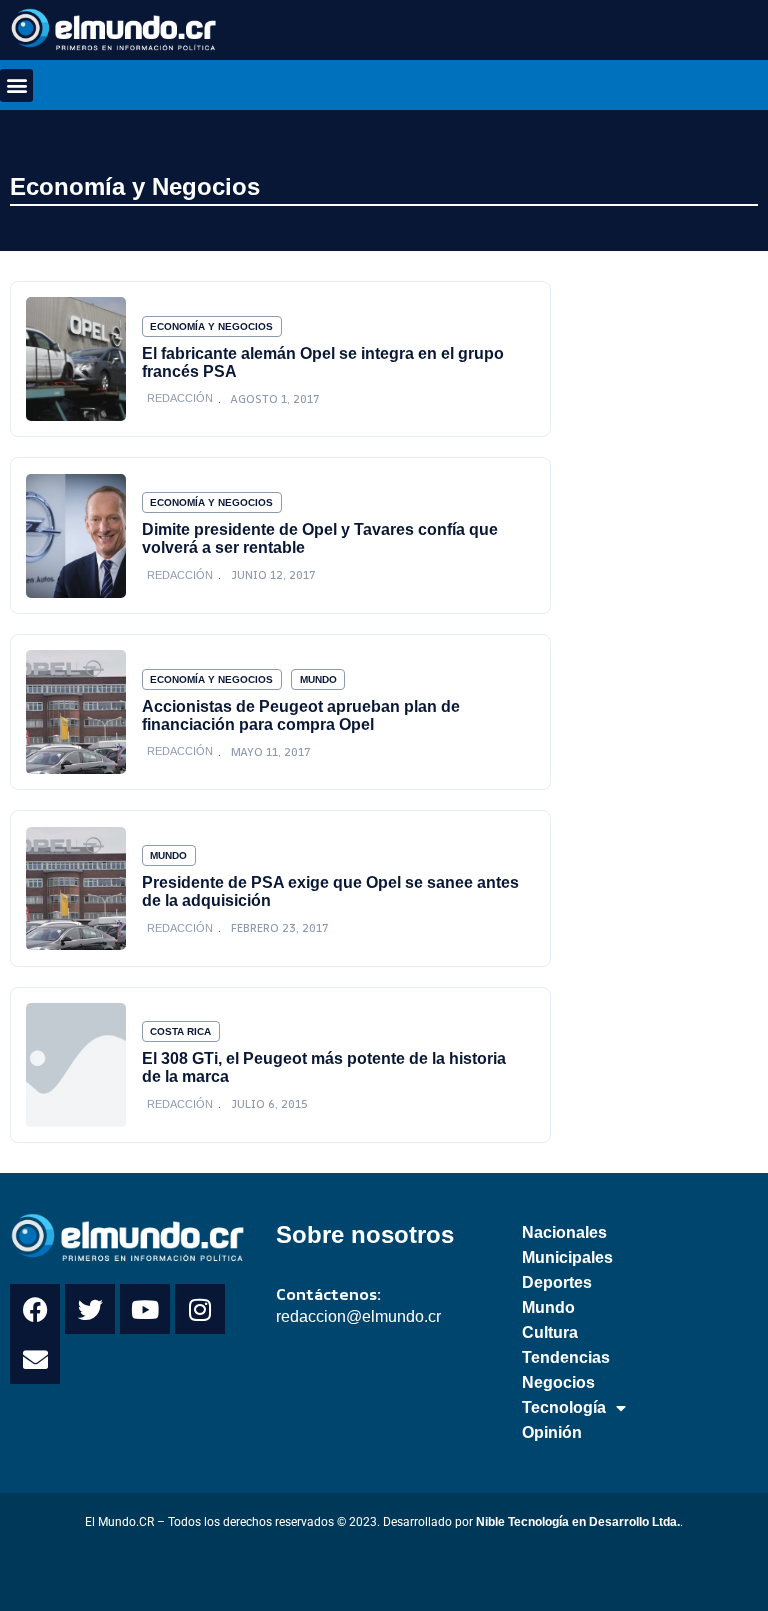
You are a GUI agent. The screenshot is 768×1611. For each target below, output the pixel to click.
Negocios (558, 1382)
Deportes (557, 1282)
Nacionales (564, 1232)
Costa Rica (180, 1031)
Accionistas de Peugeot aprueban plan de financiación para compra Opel (301, 715)
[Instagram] (200, 1309)
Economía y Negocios (135, 186)
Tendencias (566, 1357)
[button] (16, 85)
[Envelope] (35, 1359)
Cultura (550, 1332)
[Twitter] (90, 1309)
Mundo (318, 679)
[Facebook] (35, 1309)
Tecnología (564, 1407)
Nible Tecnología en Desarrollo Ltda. (578, 1522)
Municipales (567, 1257)
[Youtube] (145, 1309)
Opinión (552, 1432)
